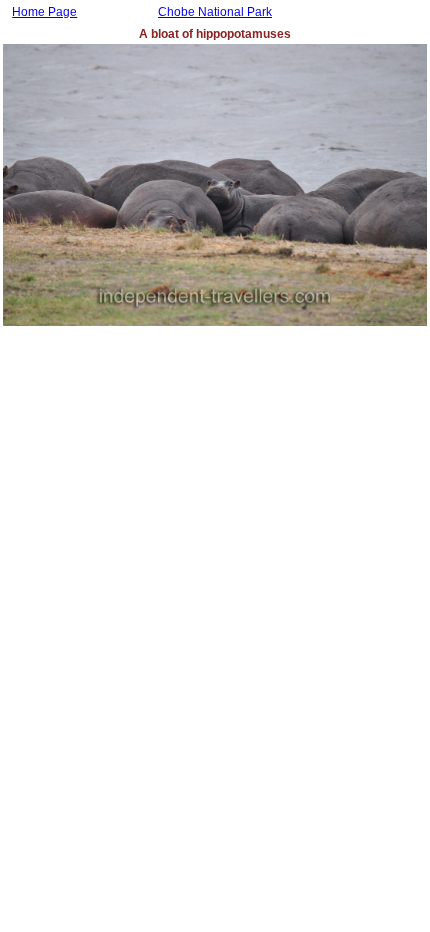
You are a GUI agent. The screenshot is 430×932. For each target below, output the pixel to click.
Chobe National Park (215, 12)
